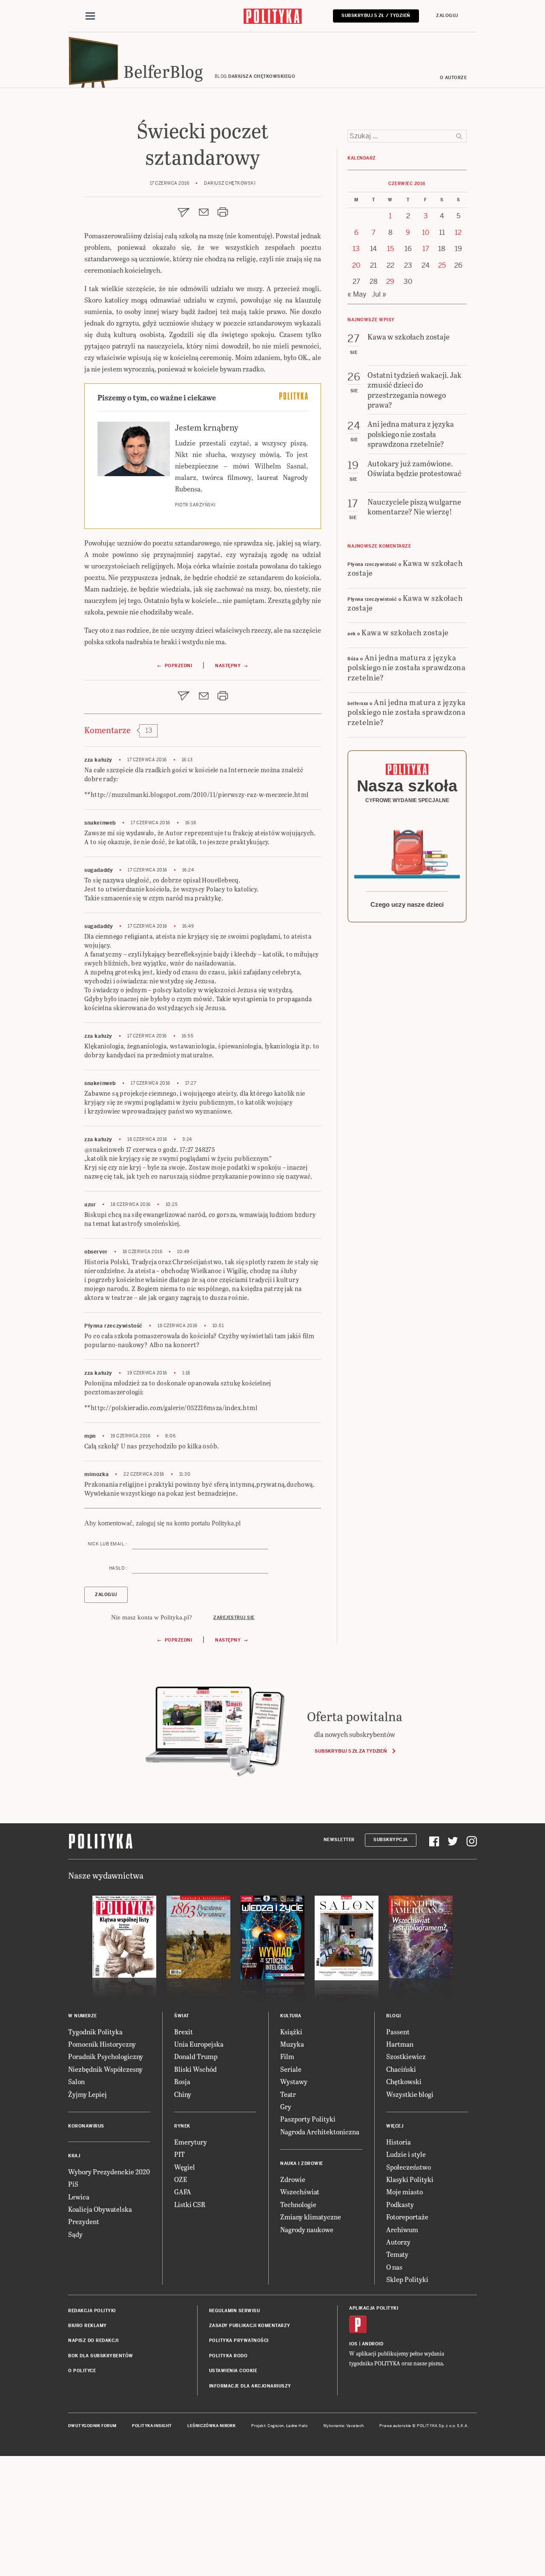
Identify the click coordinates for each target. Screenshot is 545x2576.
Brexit (184, 2032)
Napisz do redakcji (93, 2340)
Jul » (379, 294)
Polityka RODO (228, 2356)
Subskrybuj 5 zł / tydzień (376, 16)
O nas (394, 2267)
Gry (286, 2106)
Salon (76, 2081)
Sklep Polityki (407, 2279)
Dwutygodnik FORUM (92, 2426)
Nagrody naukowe (307, 2229)
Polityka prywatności (239, 2340)
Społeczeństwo (409, 2167)
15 (390, 249)
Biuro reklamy (87, 2326)
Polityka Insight (152, 2426)
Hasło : (118, 1568)
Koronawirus (86, 2126)
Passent (398, 2032)
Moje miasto (404, 2192)
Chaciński (401, 2069)
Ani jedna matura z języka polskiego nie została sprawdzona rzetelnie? (406, 667)
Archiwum (402, 2229)
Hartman (400, 2044)
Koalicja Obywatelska (100, 2209)
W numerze (83, 2016)
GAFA (183, 2192)
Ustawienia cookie (233, 2371)
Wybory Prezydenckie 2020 (109, 2172)
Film (287, 2056)
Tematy (397, 2254)
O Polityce (82, 2371)
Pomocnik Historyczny (102, 2044)
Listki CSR (190, 2204)
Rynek (182, 2126)
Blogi (394, 2016)
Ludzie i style (406, 2154)
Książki (291, 2032)
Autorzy (398, 2242)
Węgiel (185, 2167)
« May (357, 294)
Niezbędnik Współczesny (105, 2069)
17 (426, 249)
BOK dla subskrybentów (101, 2356)
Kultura (291, 2016)
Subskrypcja (391, 1840)
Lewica (79, 2197)
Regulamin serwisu (235, 2311)
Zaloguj (447, 16)
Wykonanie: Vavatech (344, 2426)
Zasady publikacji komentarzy (250, 2326)
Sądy (75, 2234)
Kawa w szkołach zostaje (405, 568)
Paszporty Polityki (308, 2119)
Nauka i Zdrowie (302, 2163)
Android (373, 2344)
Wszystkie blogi (410, 2094)
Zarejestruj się (234, 1618)
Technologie (298, 2204)
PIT (179, 2154)
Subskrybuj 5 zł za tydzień (351, 1751)
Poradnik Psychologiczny (106, 2056)
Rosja (182, 2081)
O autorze (453, 78)
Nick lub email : (107, 1544)
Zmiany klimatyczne (311, 2217)
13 (356, 249)
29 (390, 281)
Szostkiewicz (406, 2056)
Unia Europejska (199, 2044)
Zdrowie (293, 2179)
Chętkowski (404, 2081)
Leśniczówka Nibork (211, 2426)
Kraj (74, 2156)
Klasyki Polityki (410, 2179)
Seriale (291, 2069)
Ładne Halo (297, 2426)
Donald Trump (196, 2056)
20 (356, 265)
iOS (353, 2344)
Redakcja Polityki (92, 2311)
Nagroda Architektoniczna (320, 2132)
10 (426, 233)
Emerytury (191, 2142)
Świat (182, 2016)
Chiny (183, 2094)
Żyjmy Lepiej (87, 2094)
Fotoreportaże (407, 2217)
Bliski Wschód (195, 2069)
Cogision (276, 2426)
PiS (73, 2184)
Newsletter (339, 1840)
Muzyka (292, 2044)
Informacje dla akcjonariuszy (250, 2386)
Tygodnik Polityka (95, 2032)
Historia (399, 2142)
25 (442, 265)
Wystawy (294, 2081)
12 (458, 233)
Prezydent (84, 2221)
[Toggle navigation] (90, 16)
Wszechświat (300, 2192)
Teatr (288, 2094)
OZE (181, 2179)
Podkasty (400, 2204)
